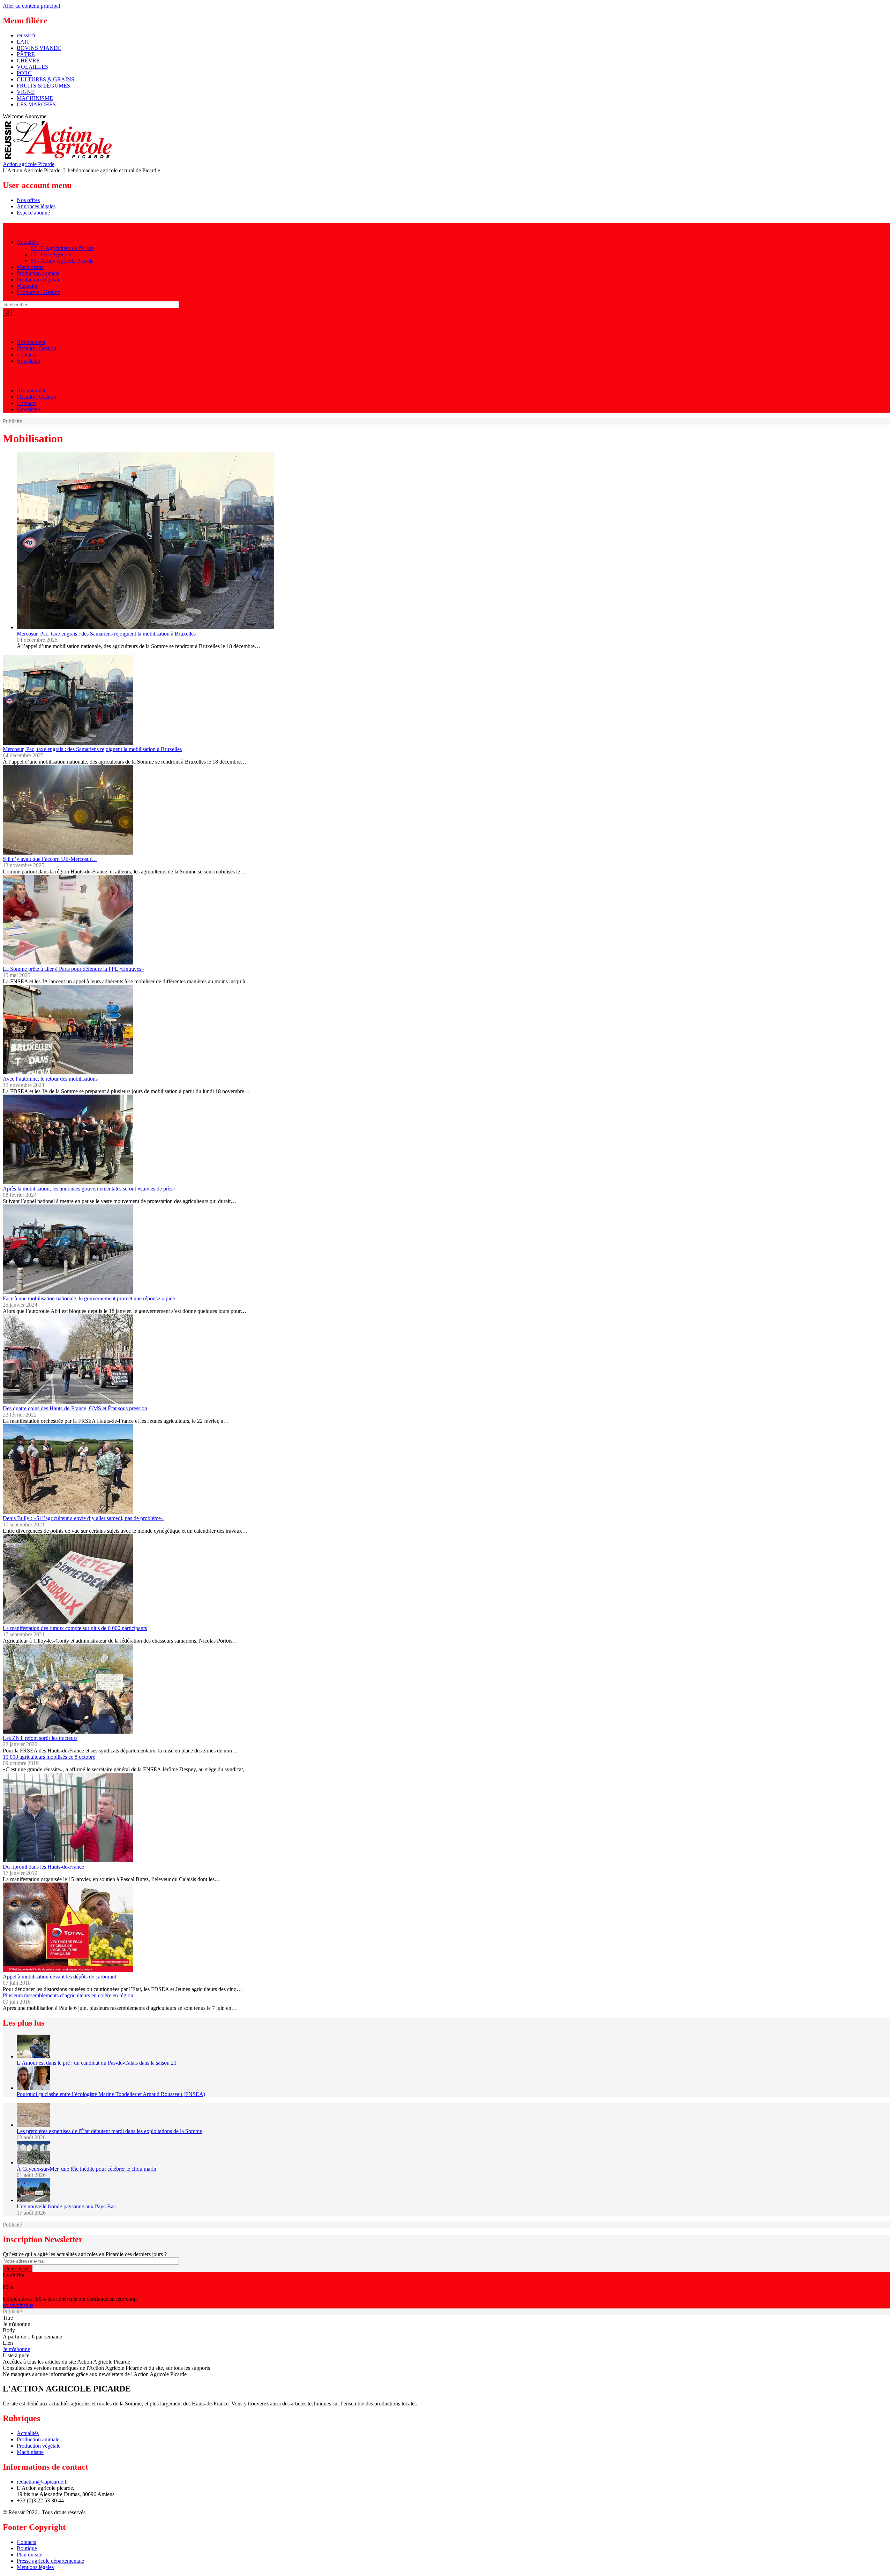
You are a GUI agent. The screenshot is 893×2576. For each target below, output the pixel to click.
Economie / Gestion (39, 292)
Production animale (38, 273)
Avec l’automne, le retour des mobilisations (50, 1079)
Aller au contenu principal (31, 6)
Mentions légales (35, 2567)
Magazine (28, 286)
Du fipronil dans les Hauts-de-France (43, 1867)
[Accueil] (58, 158)
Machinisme (30, 267)
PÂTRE (26, 54)
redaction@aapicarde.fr (42, 2482)
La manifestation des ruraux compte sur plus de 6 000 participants (75, 1628)
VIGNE (26, 92)
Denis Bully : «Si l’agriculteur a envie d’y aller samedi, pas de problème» (83, 1518)
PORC (24, 73)
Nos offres (28, 200)
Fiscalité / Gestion (36, 348)
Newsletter (29, 361)
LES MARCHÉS (36, 104)
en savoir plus (18, 2305)
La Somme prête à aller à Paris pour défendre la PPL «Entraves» (73, 969)
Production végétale (39, 280)
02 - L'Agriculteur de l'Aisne (62, 248)
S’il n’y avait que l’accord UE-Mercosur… (50, 859)
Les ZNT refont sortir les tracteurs (40, 1738)
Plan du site (29, 2555)
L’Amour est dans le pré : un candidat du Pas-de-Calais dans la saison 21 (97, 2063)
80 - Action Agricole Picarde (62, 261)
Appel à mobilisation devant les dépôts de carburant (59, 1977)
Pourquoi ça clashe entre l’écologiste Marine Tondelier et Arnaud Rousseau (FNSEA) (111, 2094)
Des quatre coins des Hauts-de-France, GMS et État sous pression (75, 1408)
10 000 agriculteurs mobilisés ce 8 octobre (49, 1757)
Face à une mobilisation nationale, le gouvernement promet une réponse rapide (89, 1298)
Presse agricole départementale (50, 2561)
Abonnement (31, 342)
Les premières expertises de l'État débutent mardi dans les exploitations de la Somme (109, 2131)
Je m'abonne (16, 2349)
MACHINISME (35, 98)
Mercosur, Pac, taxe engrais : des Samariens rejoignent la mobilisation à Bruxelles (106, 634)
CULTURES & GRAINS (46, 79)
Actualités (28, 242)
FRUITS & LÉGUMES (43, 86)
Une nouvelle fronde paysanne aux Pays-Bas (66, 2206)
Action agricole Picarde (29, 164)
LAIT (23, 42)
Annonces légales (36, 206)
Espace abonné (33, 213)
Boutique (27, 2548)
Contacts (26, 355)
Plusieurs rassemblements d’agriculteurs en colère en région (68, 1995)
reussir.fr (26, 35)
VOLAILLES (32, 67)
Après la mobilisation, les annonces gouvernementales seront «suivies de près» (89, 1189)
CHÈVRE (28, 61)
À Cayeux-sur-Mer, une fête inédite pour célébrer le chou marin (87, 2169)
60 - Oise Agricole (51, 254)
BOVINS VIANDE (39, 48)
